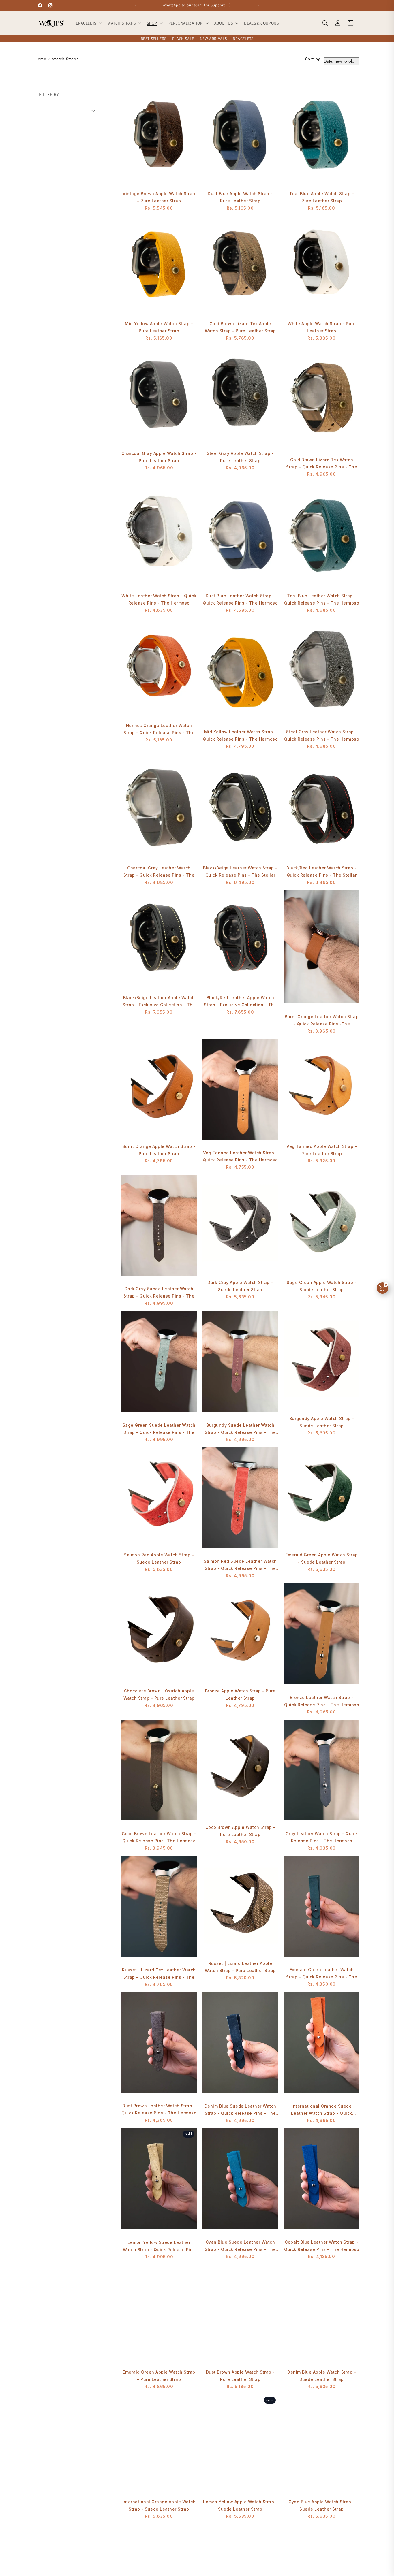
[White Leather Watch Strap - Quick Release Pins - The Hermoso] (159, 535)
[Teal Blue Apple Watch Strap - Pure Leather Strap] (322, 136)
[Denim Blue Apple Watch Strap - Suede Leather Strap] (322, 2315)
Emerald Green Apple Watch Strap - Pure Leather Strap (159, 2376)
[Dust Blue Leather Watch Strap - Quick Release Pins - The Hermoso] (240, 535)
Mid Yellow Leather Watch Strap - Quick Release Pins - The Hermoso (240, 735)
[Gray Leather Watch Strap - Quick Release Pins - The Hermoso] (322, 1773)
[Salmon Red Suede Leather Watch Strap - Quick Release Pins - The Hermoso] (240, 1501)
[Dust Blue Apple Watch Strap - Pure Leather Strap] (240, 136)
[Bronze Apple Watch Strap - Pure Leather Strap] (240, 1634)
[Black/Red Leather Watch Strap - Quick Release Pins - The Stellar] (322, 807)
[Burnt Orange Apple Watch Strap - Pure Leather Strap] (159, 1089)
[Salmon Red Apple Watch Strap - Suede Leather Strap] (159, 1498)
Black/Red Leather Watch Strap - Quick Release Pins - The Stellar (322, 871)
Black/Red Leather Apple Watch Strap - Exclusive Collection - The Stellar (240, 1002)
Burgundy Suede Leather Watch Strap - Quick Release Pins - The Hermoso (240, 1429)
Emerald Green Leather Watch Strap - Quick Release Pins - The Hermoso (322, 1974)
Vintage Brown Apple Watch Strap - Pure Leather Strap (159, 197)
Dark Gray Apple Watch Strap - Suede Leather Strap (240, 1286)
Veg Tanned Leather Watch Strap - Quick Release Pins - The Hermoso (240, 1156)
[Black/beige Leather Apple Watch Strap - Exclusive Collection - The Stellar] (159, 940)
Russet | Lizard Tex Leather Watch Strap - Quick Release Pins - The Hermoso (159, 1974)
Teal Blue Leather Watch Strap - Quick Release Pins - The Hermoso (322, 599)
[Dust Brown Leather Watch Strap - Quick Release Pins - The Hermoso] (159, 2045)
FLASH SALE (183, 39)
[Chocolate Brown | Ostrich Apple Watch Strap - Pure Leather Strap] (159, 1634)
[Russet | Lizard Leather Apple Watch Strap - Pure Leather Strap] (240, 1906)
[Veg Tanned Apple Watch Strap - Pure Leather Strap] (322, 1089)
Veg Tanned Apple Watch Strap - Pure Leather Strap (322, 1150)
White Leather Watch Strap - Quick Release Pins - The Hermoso (159, 599)
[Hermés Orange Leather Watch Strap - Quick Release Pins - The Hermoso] (159, 668)
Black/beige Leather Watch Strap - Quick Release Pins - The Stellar (240, 871)
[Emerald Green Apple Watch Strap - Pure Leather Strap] (159, 2315)
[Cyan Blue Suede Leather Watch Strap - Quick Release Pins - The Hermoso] (240, 2182)
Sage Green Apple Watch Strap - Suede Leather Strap (322, 1286)
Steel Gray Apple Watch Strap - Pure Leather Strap (240, 457)
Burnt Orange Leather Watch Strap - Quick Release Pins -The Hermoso (322, 1021)
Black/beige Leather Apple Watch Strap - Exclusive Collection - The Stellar (159, 1002)
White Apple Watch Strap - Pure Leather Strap (322, 327)
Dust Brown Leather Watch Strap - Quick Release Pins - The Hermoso (159, 2109)
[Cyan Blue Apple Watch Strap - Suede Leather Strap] (322, 2445)
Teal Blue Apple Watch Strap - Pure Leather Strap (322, 197)
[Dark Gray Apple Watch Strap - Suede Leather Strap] (240, 1225)
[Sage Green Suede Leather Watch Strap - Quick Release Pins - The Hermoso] (159, 1364)
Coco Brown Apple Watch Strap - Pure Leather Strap (240, 1831)
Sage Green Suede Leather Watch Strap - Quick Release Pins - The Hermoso (159, 1429)
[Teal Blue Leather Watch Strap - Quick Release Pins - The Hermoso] (322, 535)
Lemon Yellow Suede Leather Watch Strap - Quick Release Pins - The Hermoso (159, 2247)
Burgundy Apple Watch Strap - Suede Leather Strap (322, 1422)
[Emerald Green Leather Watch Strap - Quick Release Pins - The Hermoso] (322, 1909)
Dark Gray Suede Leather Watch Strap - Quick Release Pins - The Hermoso (159, 1293)
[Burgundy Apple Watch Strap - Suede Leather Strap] (322, 1361)
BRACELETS (243, 39)
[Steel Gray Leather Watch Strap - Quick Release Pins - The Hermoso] (322, 671)
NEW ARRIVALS (213, 39)
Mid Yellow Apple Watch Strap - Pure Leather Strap (159, 327)
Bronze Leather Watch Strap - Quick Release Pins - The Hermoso (322, 1701)
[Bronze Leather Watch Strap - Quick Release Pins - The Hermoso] (322, 1637)
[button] (88, 23)
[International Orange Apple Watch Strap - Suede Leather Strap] (159, 2445)
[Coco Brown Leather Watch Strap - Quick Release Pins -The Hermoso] (159, 1773)
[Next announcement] (258, 5)
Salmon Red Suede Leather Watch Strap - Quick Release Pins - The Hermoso (240, 1565)
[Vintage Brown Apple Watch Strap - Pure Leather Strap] (159, 136)
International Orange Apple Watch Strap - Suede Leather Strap (159, 2505)
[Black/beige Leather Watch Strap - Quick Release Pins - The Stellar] (240, 807)
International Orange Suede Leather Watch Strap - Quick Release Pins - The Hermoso (322, 2110)
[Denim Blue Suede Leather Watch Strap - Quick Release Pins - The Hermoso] (240, 2046)
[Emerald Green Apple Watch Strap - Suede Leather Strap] (322, 1498)
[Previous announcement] (136, 5)
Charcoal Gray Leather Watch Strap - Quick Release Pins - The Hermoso (159, 872)
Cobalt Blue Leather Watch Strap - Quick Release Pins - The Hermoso (322, 2246)
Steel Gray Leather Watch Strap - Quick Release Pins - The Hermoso (322, 735)
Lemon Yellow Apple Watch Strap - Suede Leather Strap (240, 2505)
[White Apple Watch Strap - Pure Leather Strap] (322, 266)
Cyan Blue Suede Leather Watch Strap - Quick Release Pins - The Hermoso (240, 2246)
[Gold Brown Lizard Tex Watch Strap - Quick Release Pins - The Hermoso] (322, 399)
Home (40, 59)
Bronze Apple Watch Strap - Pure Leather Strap (240, 1694)
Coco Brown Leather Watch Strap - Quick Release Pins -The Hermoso (159, 1837)
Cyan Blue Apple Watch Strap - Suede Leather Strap (322, 2505)
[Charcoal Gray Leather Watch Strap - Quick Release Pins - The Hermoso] (159, 807)
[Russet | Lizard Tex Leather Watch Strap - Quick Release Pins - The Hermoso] (159, 1909)
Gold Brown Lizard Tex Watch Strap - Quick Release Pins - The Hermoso (322, 464)
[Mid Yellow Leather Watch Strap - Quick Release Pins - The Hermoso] (240, 671)
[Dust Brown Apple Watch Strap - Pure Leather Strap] (240, 2315)
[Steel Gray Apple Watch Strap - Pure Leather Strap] (240, 396)
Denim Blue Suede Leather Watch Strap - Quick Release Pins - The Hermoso (240, 2110)
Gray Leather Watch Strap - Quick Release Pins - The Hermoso (322, 1837)
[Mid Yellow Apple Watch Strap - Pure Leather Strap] (159, 266)
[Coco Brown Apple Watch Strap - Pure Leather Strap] (240, 1770)
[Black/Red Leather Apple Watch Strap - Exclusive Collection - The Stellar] (240, 940)
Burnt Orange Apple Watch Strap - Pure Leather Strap (159, 1150)
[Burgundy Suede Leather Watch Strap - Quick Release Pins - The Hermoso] (240, 1364)
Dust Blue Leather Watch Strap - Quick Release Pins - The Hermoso (240, 599)
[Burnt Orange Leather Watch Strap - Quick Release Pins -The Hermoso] (322, 950)
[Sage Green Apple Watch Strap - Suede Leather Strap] (322, 1225)
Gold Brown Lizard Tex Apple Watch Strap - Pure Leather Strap (240, 327)
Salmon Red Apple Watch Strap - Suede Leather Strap (159, 1558)
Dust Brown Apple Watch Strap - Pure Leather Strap (240, 2376)
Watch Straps (65, 59)
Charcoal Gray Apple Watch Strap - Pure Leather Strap (159, 457)
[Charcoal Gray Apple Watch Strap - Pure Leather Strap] (159, 396)
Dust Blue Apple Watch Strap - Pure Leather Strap (240, 197)
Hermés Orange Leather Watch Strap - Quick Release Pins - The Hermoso (159, 730)
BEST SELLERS (154, 39)
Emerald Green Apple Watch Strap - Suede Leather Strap (322, 1558)
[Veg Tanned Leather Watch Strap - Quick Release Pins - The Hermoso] (240, 1092)
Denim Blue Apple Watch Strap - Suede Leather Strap (322, 2376)
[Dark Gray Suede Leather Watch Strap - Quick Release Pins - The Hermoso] (159, 1228)
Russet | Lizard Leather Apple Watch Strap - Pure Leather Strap (240, 1967)
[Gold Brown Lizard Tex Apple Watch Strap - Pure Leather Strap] (240, 266)
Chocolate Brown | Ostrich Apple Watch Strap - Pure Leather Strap (159, 1694)
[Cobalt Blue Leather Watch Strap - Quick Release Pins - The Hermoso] (322, 2182)
